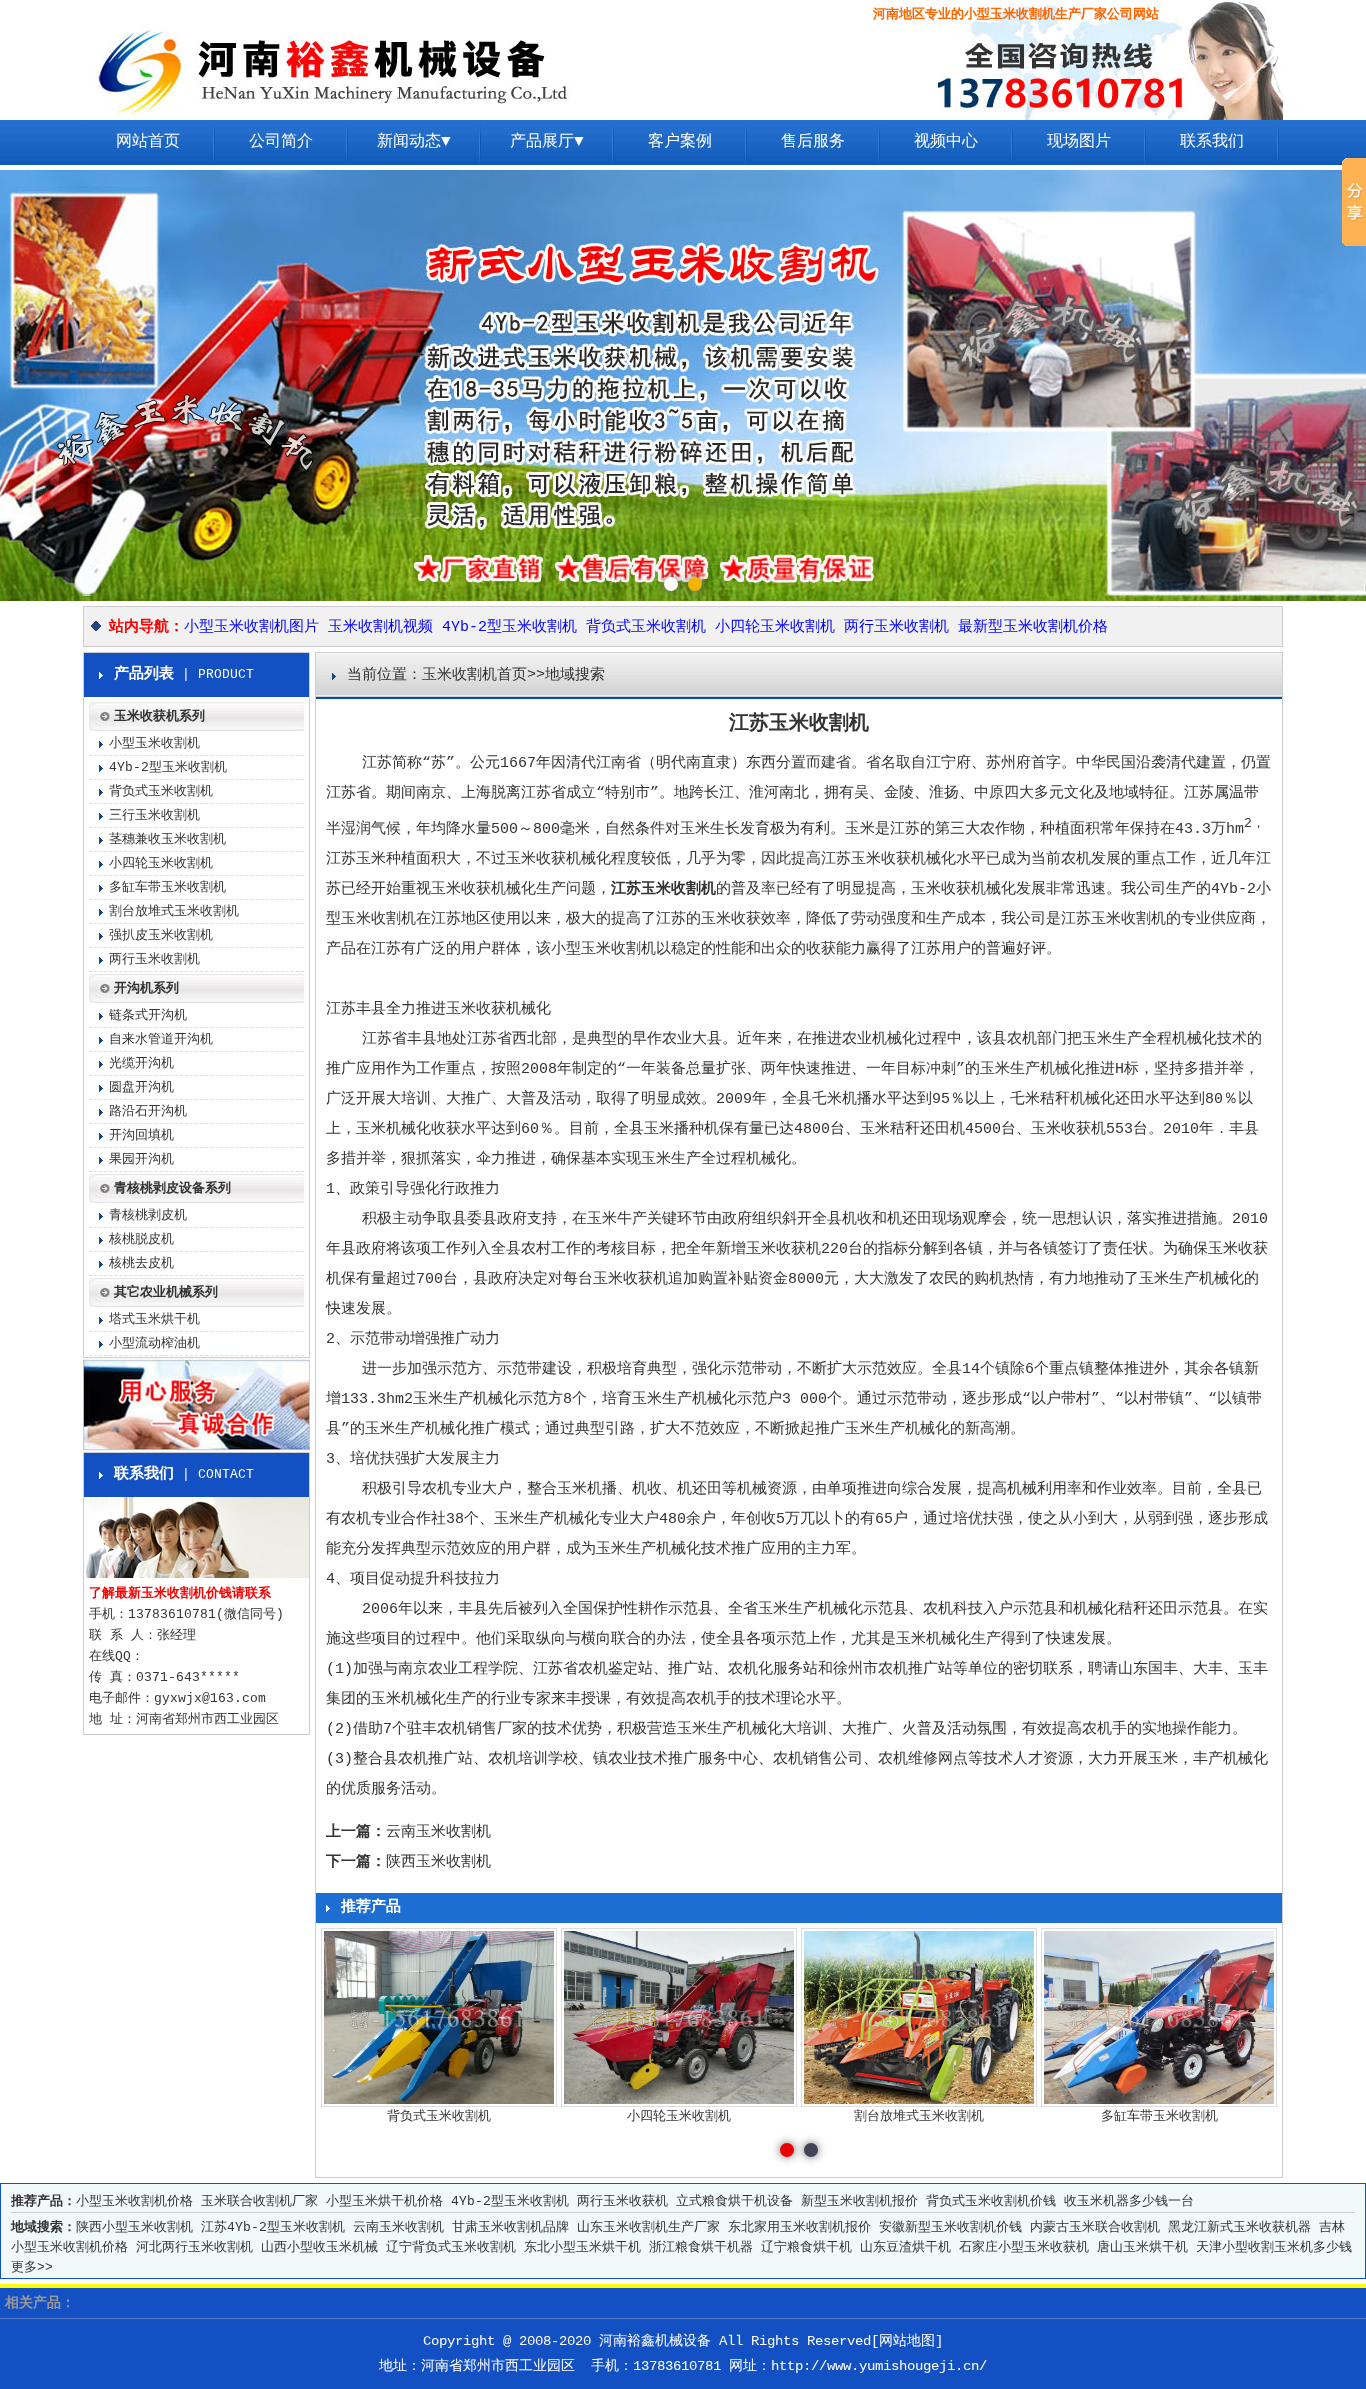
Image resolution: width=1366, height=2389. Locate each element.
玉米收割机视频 (380, 627)
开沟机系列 (146, 988)
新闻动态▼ (414, 142)
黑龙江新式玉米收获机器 (1239, 2227)
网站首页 (148, 142)
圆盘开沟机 (141, 1087)
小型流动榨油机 (154, 1343)
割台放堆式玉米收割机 (174, 911)
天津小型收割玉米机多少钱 (1274, 2247)
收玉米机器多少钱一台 (1129, 2201)
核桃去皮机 (141, 1263)
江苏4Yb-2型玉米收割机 (273, 2227)
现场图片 (1079, 142)
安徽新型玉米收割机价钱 (950, 2227)
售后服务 (813, 142)
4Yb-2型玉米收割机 (509, 627)
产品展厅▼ (547, 142)
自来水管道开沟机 (161, 1039)
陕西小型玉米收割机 (134, 2227)
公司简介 (281, 142)
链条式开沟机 (148, 1015)
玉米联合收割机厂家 (259, 2201)
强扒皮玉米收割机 (161, 935)
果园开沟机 (141, 1159)
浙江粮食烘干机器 (701, 2247)
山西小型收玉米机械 (319, 2247)
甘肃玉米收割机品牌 (510, 2227)
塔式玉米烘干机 (154, 1319)
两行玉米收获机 (622, 2201)
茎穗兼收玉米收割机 (167, 839)
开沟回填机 (141, 1135)
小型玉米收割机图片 (251, 627)
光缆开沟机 (141, 1063)
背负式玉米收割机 (646, 627)
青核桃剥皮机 (148, 1215)
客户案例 (680, 142)
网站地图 (907, 2341)
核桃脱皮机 (141, 1239)
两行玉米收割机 (896, 627)
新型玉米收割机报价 (859, 2201)
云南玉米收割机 (438, 1832)
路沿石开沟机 (148, 1111)
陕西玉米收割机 (438, 1862)
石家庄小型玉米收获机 (1024, 2247)
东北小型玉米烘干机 (582, 2247)
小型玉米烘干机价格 (384, 2201)
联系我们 (1212, 142)
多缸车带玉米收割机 (167, 887)
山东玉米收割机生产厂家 (648, 2227)
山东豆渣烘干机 (905, 2247)
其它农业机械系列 (166, 1292)
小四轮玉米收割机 (775, 627)
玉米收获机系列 (159, 716)
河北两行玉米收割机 (194, 2247)
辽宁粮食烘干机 (806, 2247)
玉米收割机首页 (474, 675)
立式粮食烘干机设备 (734, 2201)
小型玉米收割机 (154, 743)
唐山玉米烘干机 (1142, 2247)
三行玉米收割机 (154, 815)
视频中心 (946, 142)
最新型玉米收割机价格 (1033, 627)
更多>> (32, 2267)
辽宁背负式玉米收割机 (451, 2247)
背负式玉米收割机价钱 (991, 2201)
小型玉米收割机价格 (134, 2201)
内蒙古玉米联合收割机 (1095, 2227)
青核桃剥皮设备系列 (172, 1188)
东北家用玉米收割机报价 (799, 2227)
